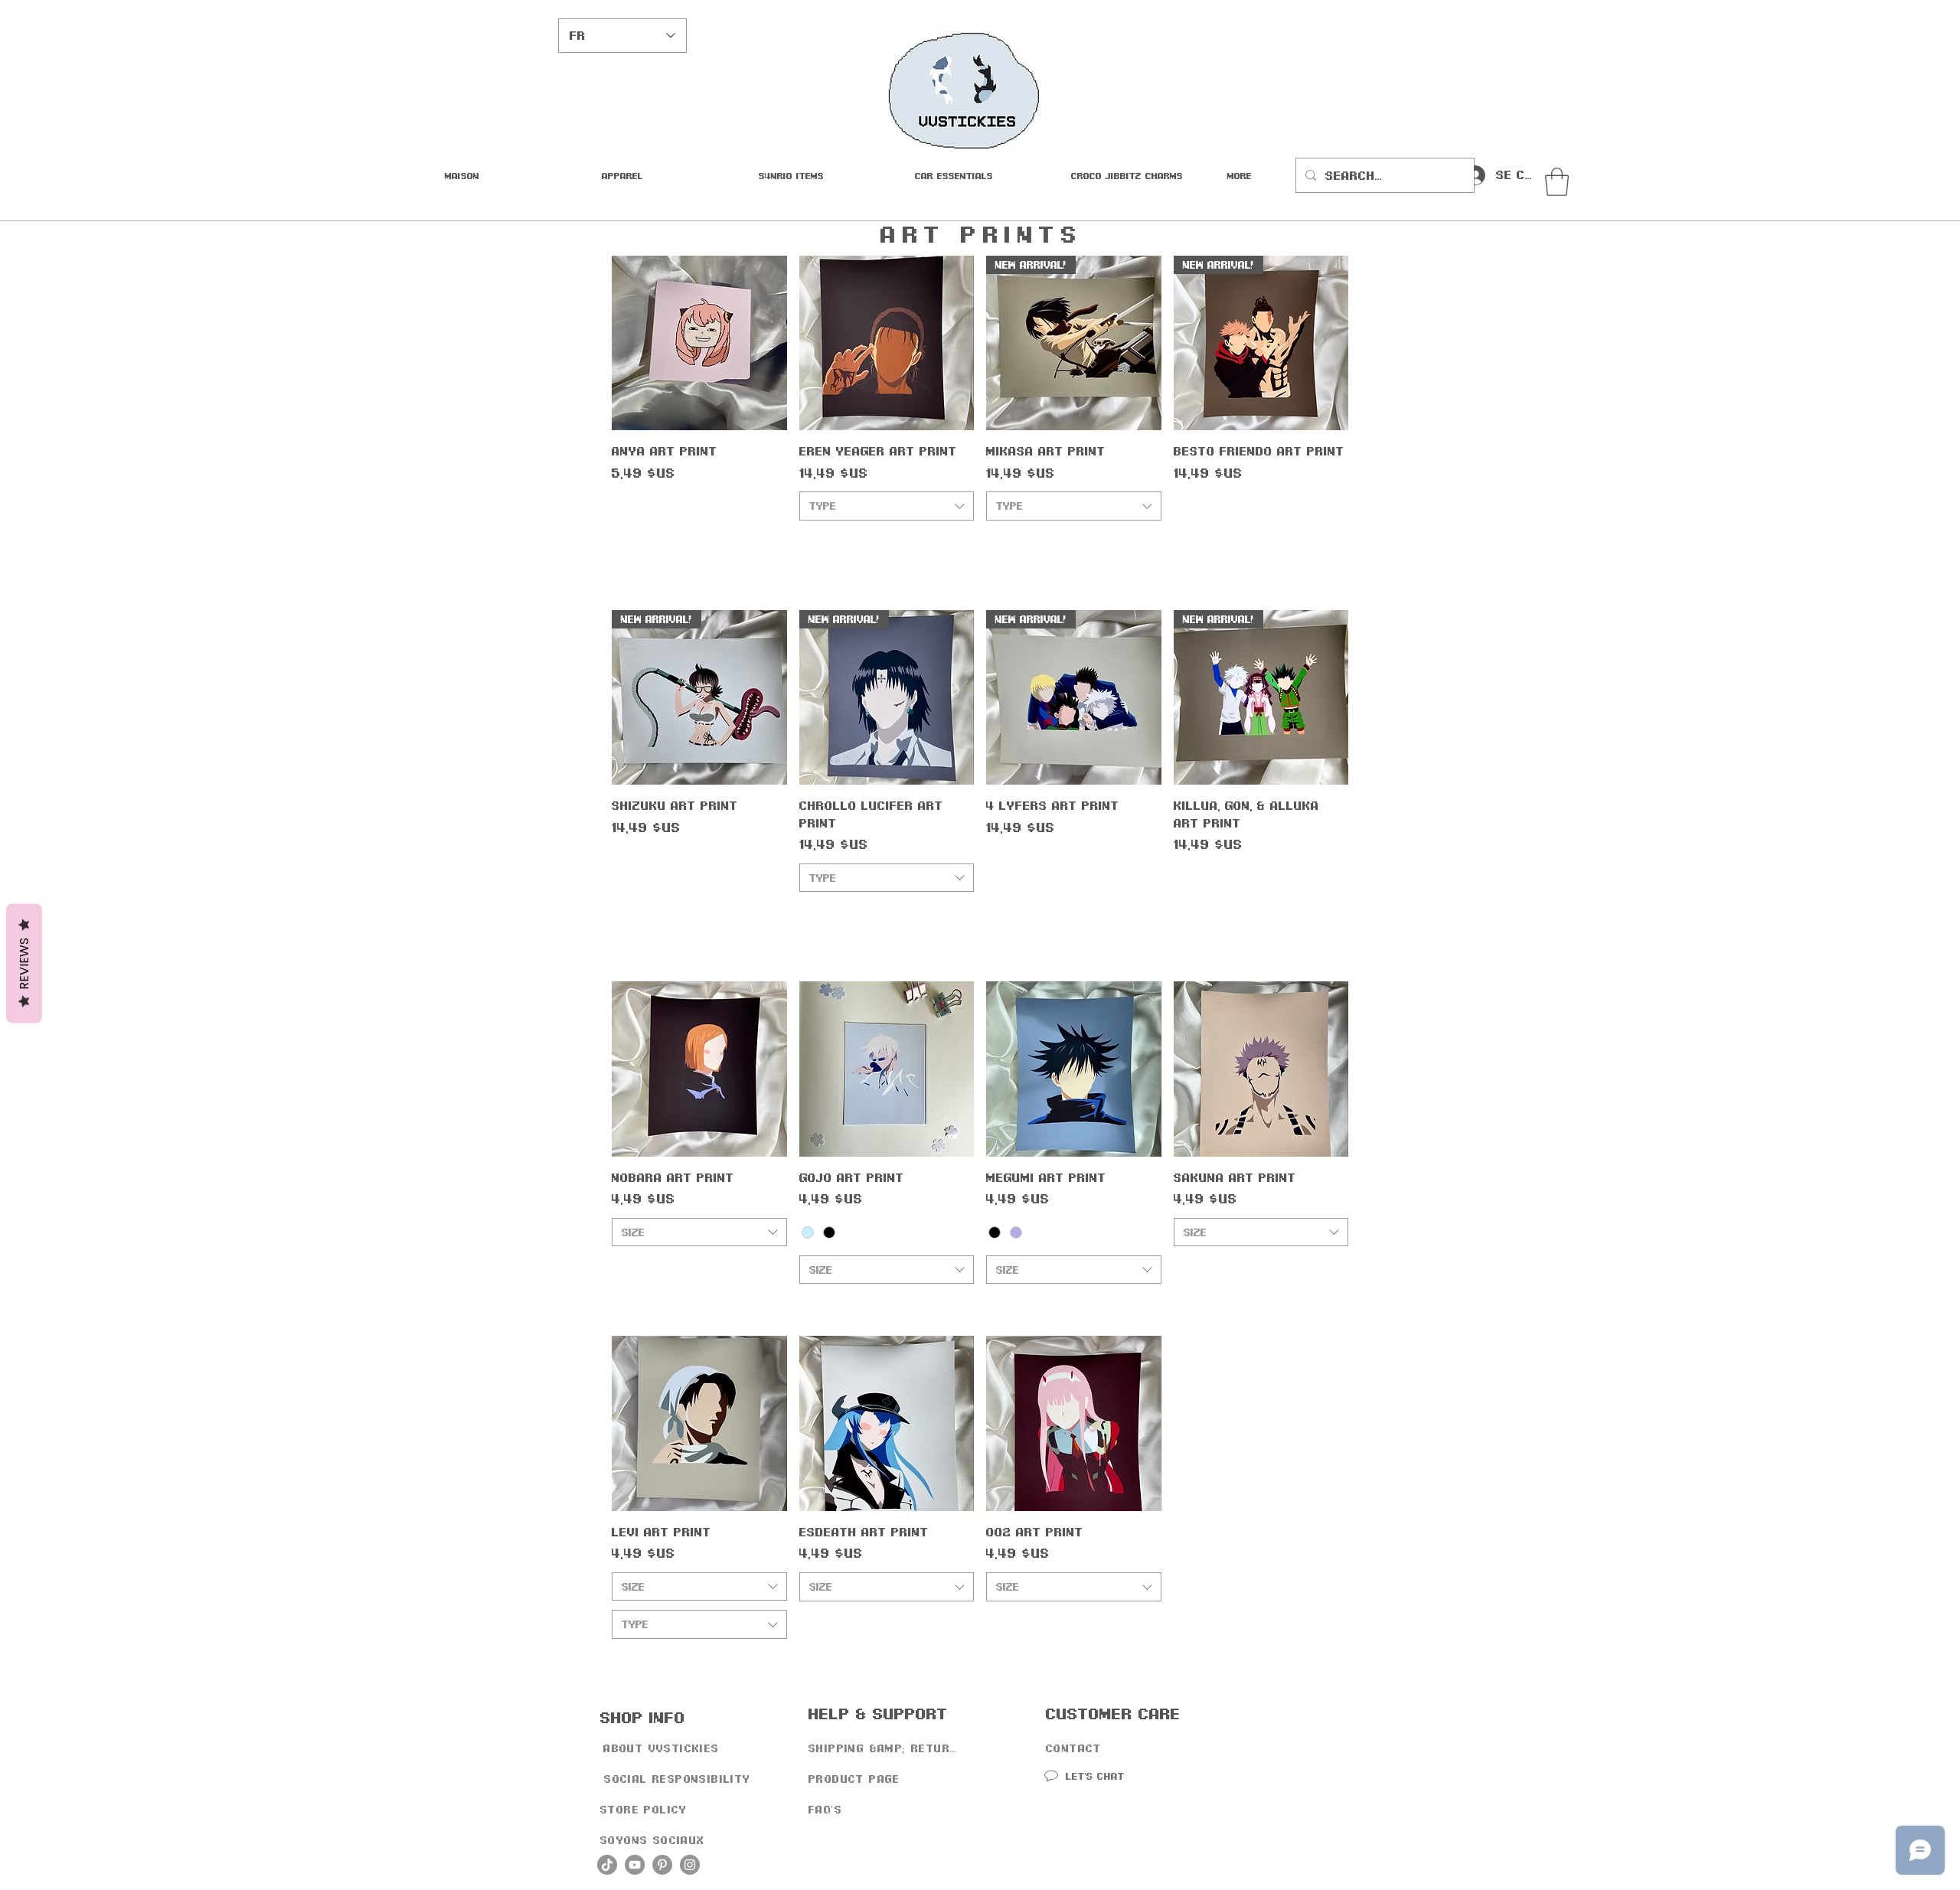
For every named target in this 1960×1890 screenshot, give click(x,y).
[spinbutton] (699, 544)
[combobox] (887, 506)
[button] (982, 175)
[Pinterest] (662, 1865)
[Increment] (774, 544)
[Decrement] (624, 544)
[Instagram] (690, 1865)
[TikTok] (607, 1865)
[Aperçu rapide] (699, 343)
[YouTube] (635, 1865)
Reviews (24, 963)
